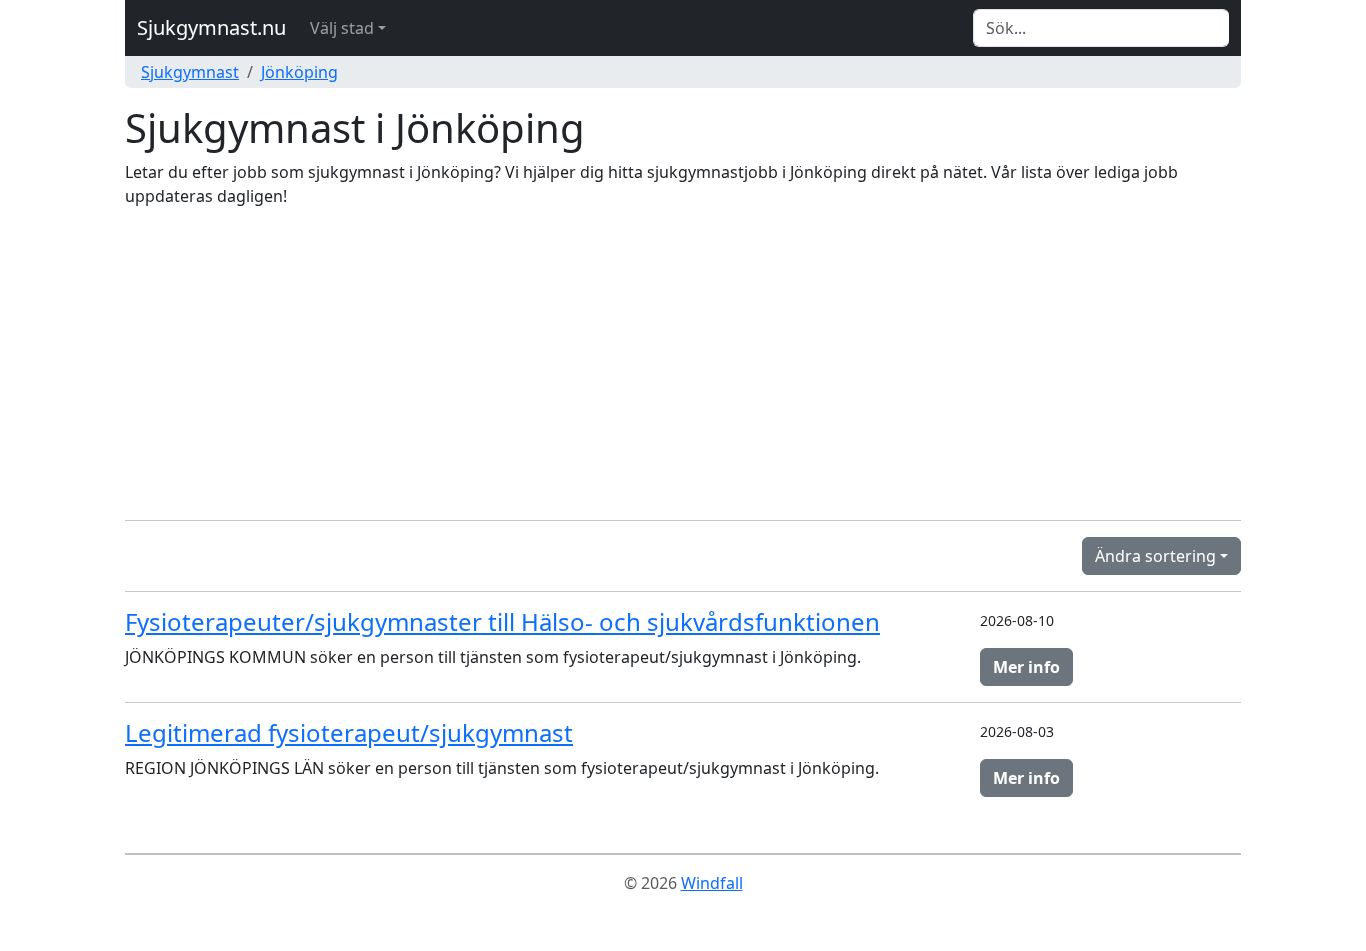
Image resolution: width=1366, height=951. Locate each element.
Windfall (712, 883)
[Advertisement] (683, 364)
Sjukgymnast (190, 72)
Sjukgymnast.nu (211, 27)
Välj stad (342, 28)
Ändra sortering (1155, 556)
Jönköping (299, 72)
